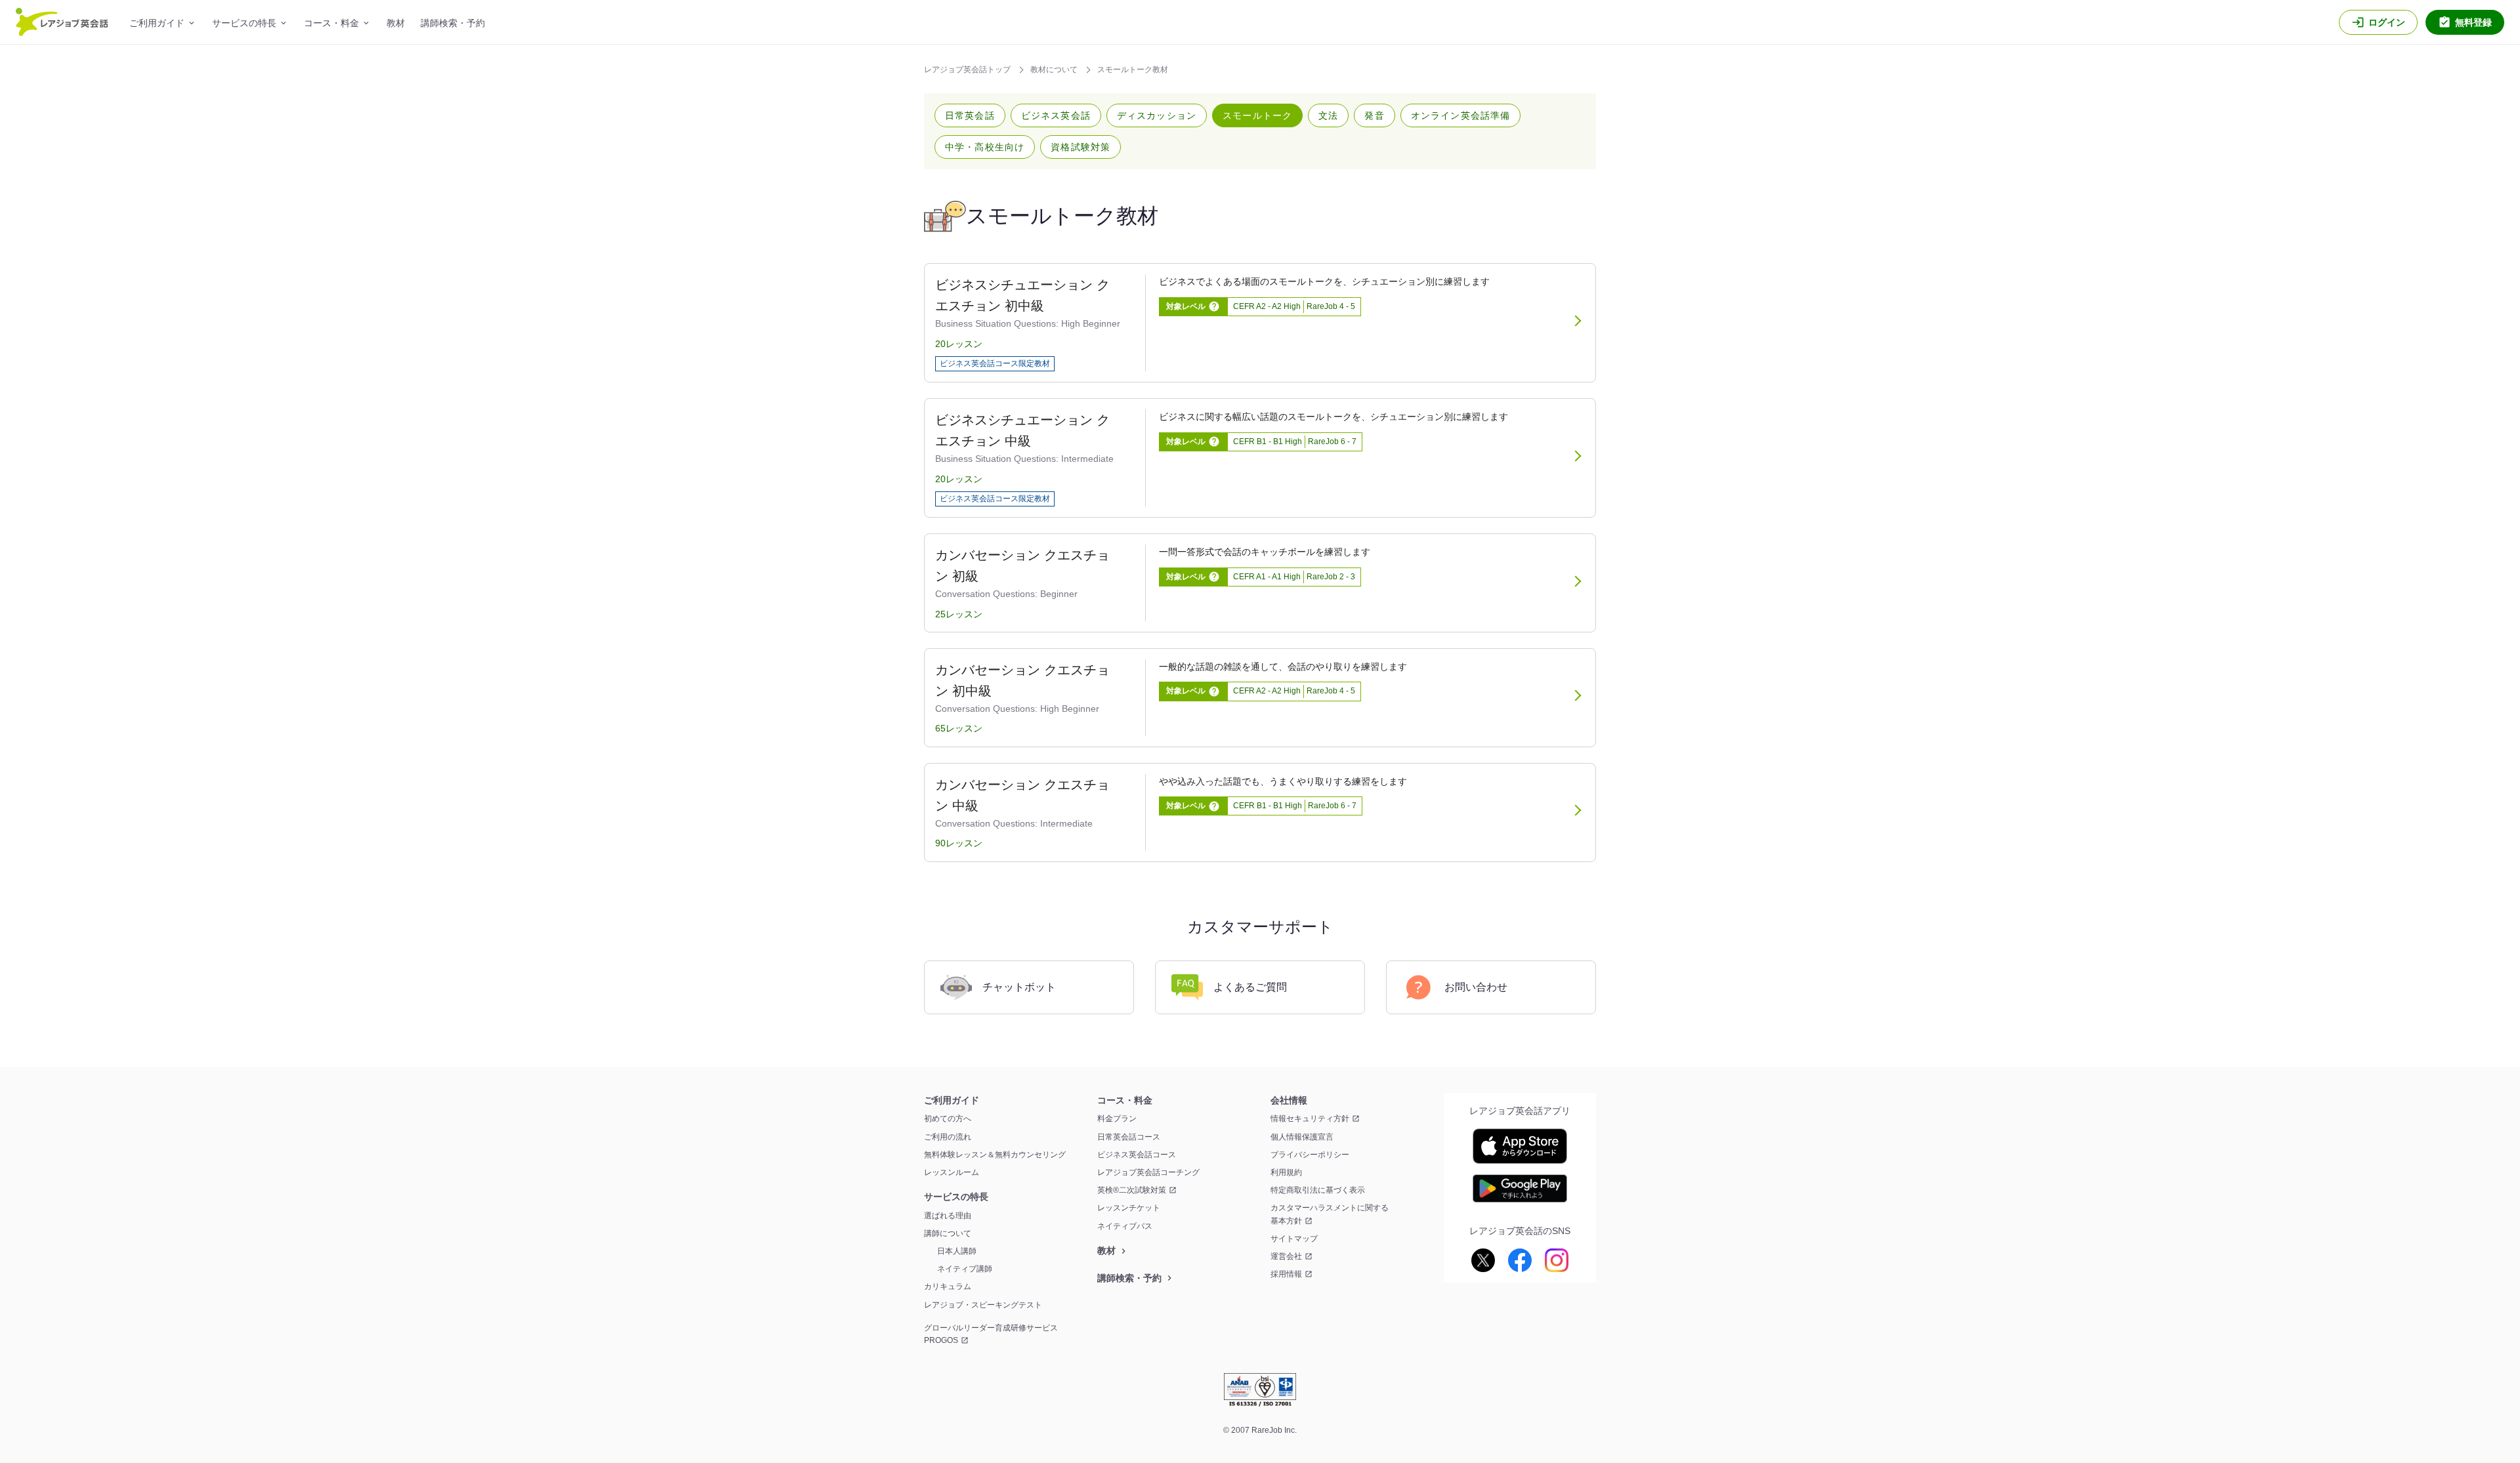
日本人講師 (957, 1251)
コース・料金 (331, 23)
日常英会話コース (1129, 1137)
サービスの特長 (244, 23)
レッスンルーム (952, 1172)
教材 (396, 23)
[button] (970, 115)
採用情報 (1286, 1274)
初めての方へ (948, 1119)
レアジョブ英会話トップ (968, 70)
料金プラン (1117, 1119)
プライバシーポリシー (1310, 1155)
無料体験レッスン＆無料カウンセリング (995, 1155)
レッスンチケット (1129, 1208)
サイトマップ (1294, 1239)
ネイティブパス (1125, 1226)
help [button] (1214, 306)
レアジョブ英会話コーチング (1148, 1172)
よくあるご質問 (1250, 987)
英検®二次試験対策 (1132, 1190)
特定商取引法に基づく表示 (1318, 1190)
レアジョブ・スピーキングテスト (983, 1305)
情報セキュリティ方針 (1310, 1119)
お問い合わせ (1476, 987)
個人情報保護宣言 (1302, 1137)
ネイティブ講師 (965, 1269)
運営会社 (1286, 1256)
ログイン (2387, 22)
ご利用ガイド (157, 23)
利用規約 (1286, 1172)
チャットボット (1019, 987)
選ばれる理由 (948, 1216)
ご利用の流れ (948, 1137)
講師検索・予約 (453, 23)
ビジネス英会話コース (1137, 1155)
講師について (948, 1233)
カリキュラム (948, 1287)
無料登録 (2473, 22)
